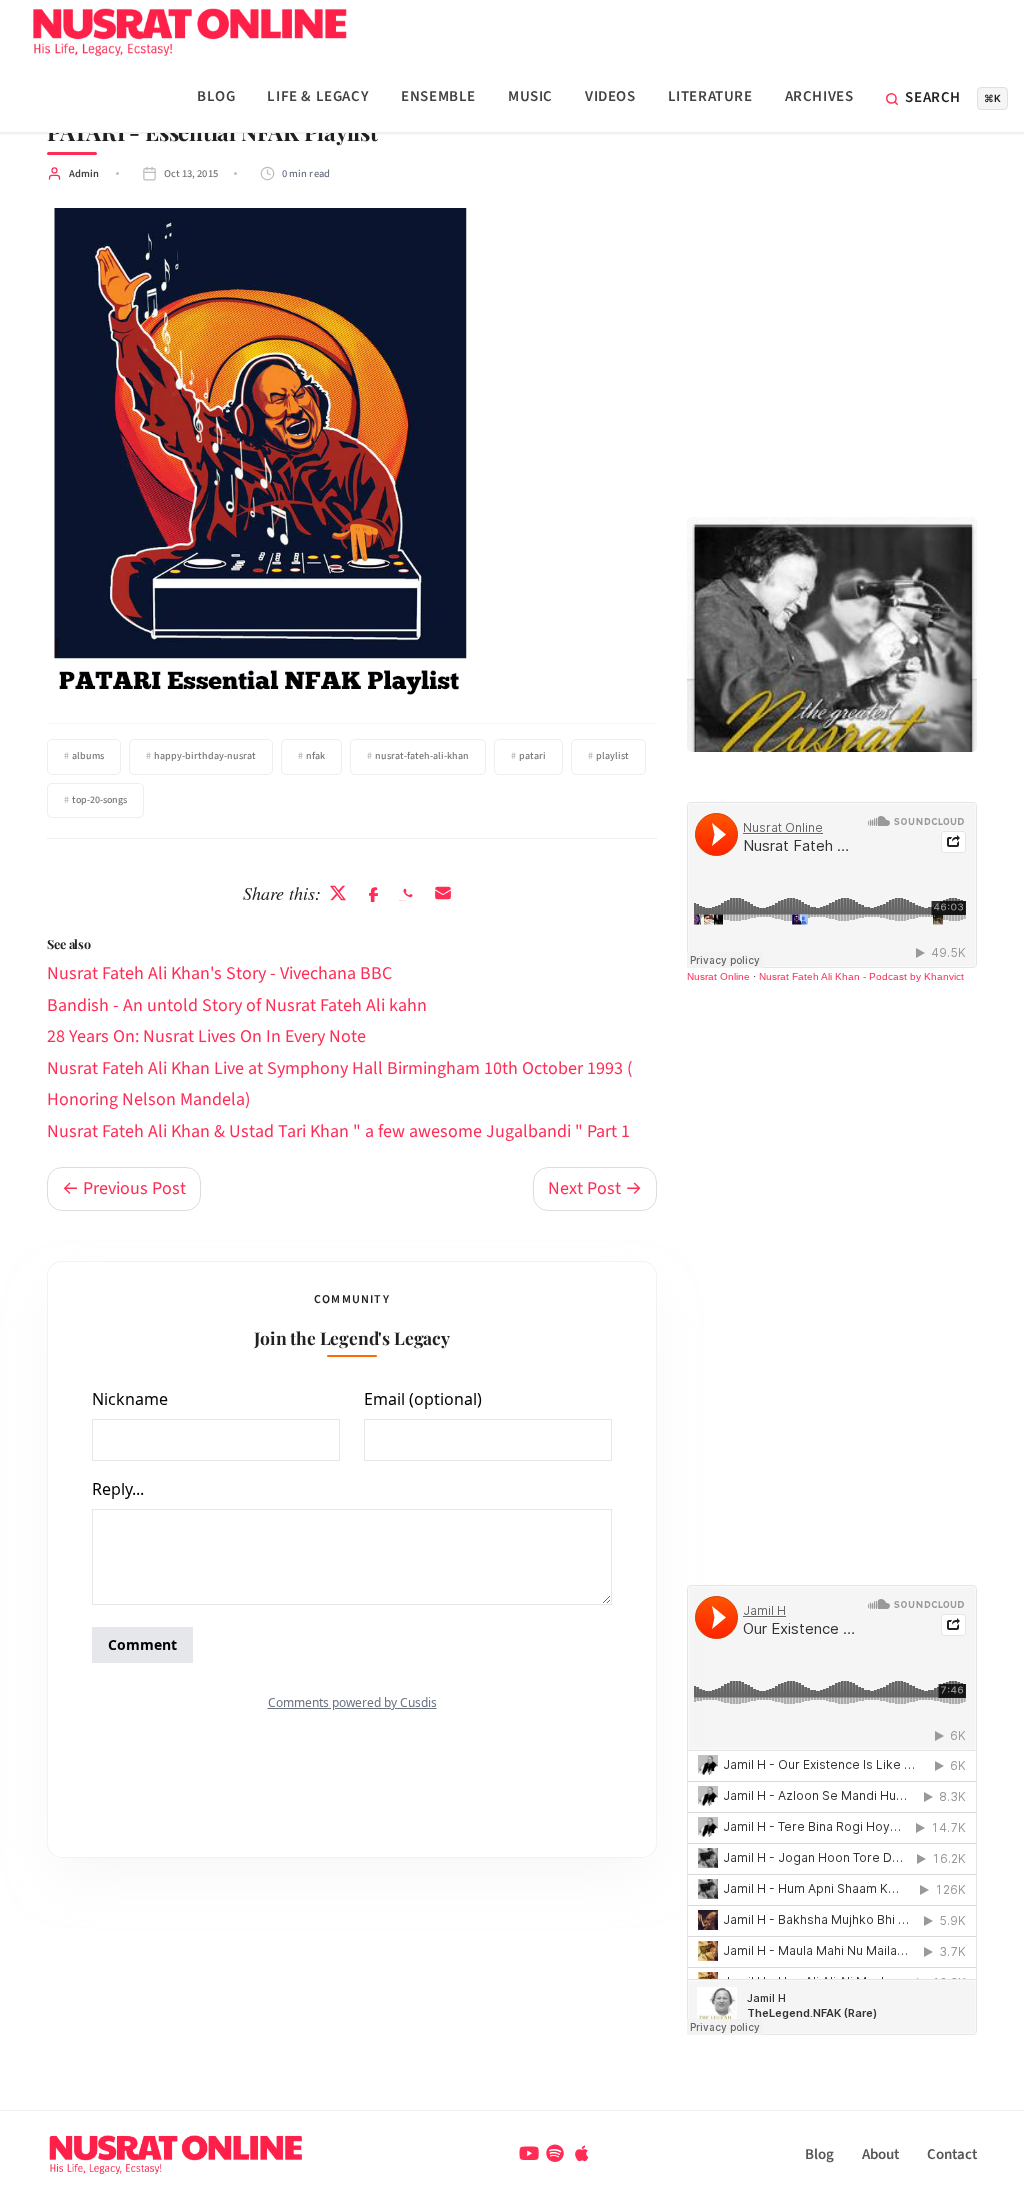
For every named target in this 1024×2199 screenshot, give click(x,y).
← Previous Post (124, 1188)
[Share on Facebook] (373, 893)
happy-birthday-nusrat (205, 756)
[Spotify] (557, 2154)
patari (532, 756)
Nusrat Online (718, 976)
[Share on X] (338, 893)
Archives (819, 96)
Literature (710, 96)
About (880, 2154)
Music (530, 96)
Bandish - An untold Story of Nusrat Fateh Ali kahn (237, 1005)
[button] (946, 98)
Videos (610, 96)
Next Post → (595, 1188)
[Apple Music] (581, 2154)
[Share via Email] (443, 893)
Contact (952, 2154)
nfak (315, 756)
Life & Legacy (318, 96)
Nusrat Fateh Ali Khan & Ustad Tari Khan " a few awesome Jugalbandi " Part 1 (338, 1131)
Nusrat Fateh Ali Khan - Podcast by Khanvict (861, 976)
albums (88, 756)
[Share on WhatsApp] (408, 893)
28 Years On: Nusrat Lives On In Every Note (206, 1036)
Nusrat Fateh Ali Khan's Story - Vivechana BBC (219, 973)
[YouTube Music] (530, 2154)
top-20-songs (99, 800)
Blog (216, 96)
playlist (612, 756)
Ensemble (438, 96)
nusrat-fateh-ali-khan (422, 756)
